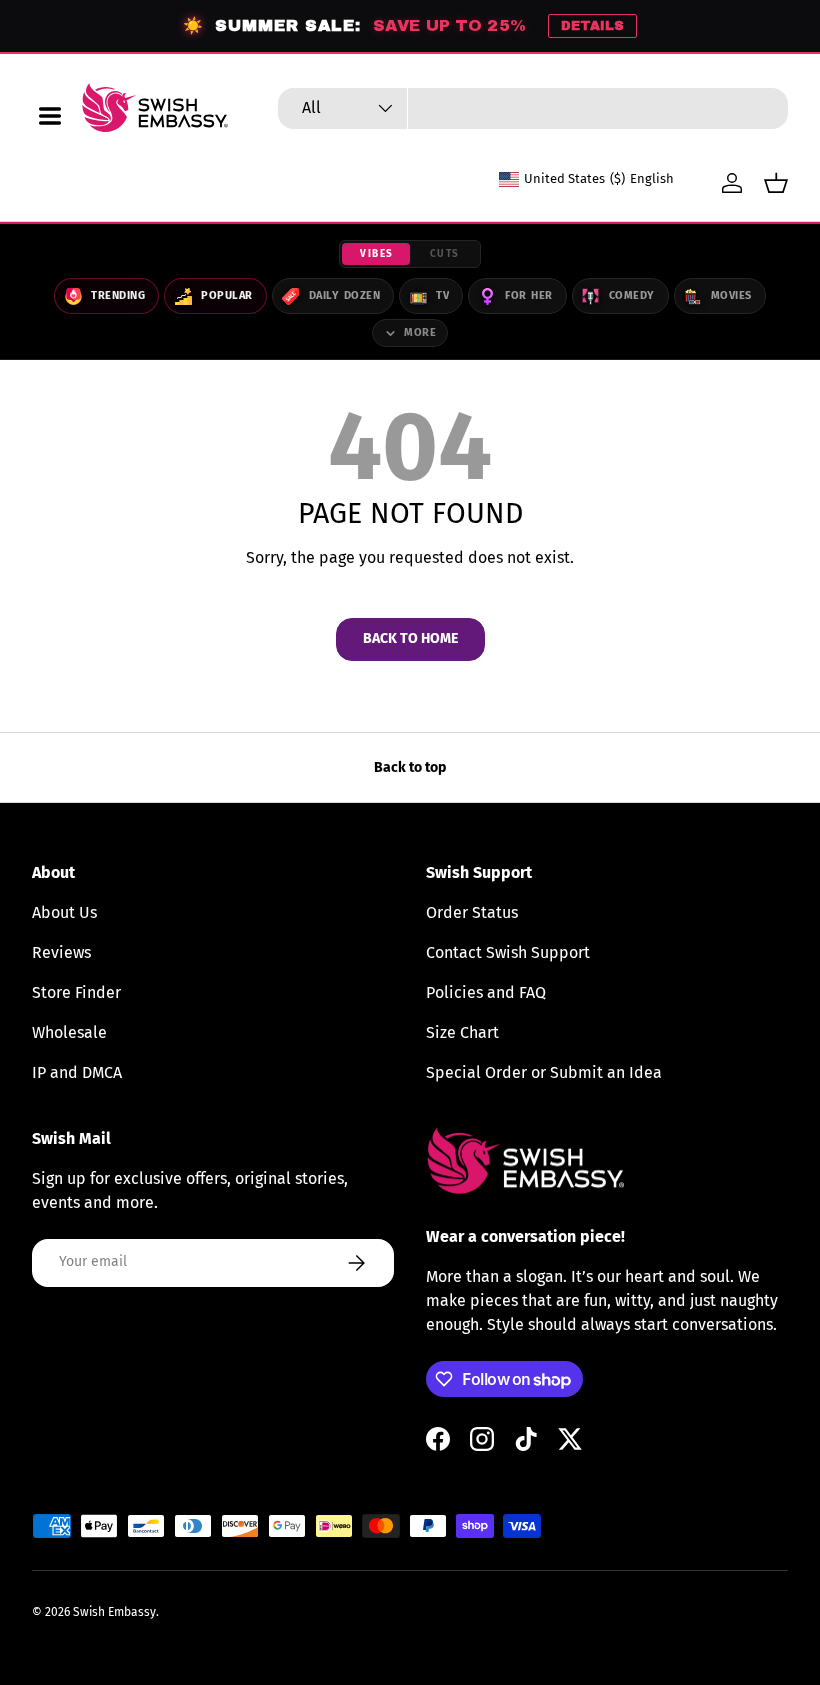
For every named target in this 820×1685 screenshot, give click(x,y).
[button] (776, 183)
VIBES (377, 254)
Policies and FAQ (486, 992)
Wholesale (69, 1032)
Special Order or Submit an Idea (544, 1072)
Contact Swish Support (508, 952)
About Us (64, 912)
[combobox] (533, 108)
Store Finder (76, 992)
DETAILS (592, 26)
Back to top (410, 767)
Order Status (472, 912)
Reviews (61, 952)
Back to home (410, 638)
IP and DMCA (77, 1072)
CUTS (445, 254)
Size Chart (462, 1032)
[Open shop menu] (50, 116)
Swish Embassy (114, 1612)
